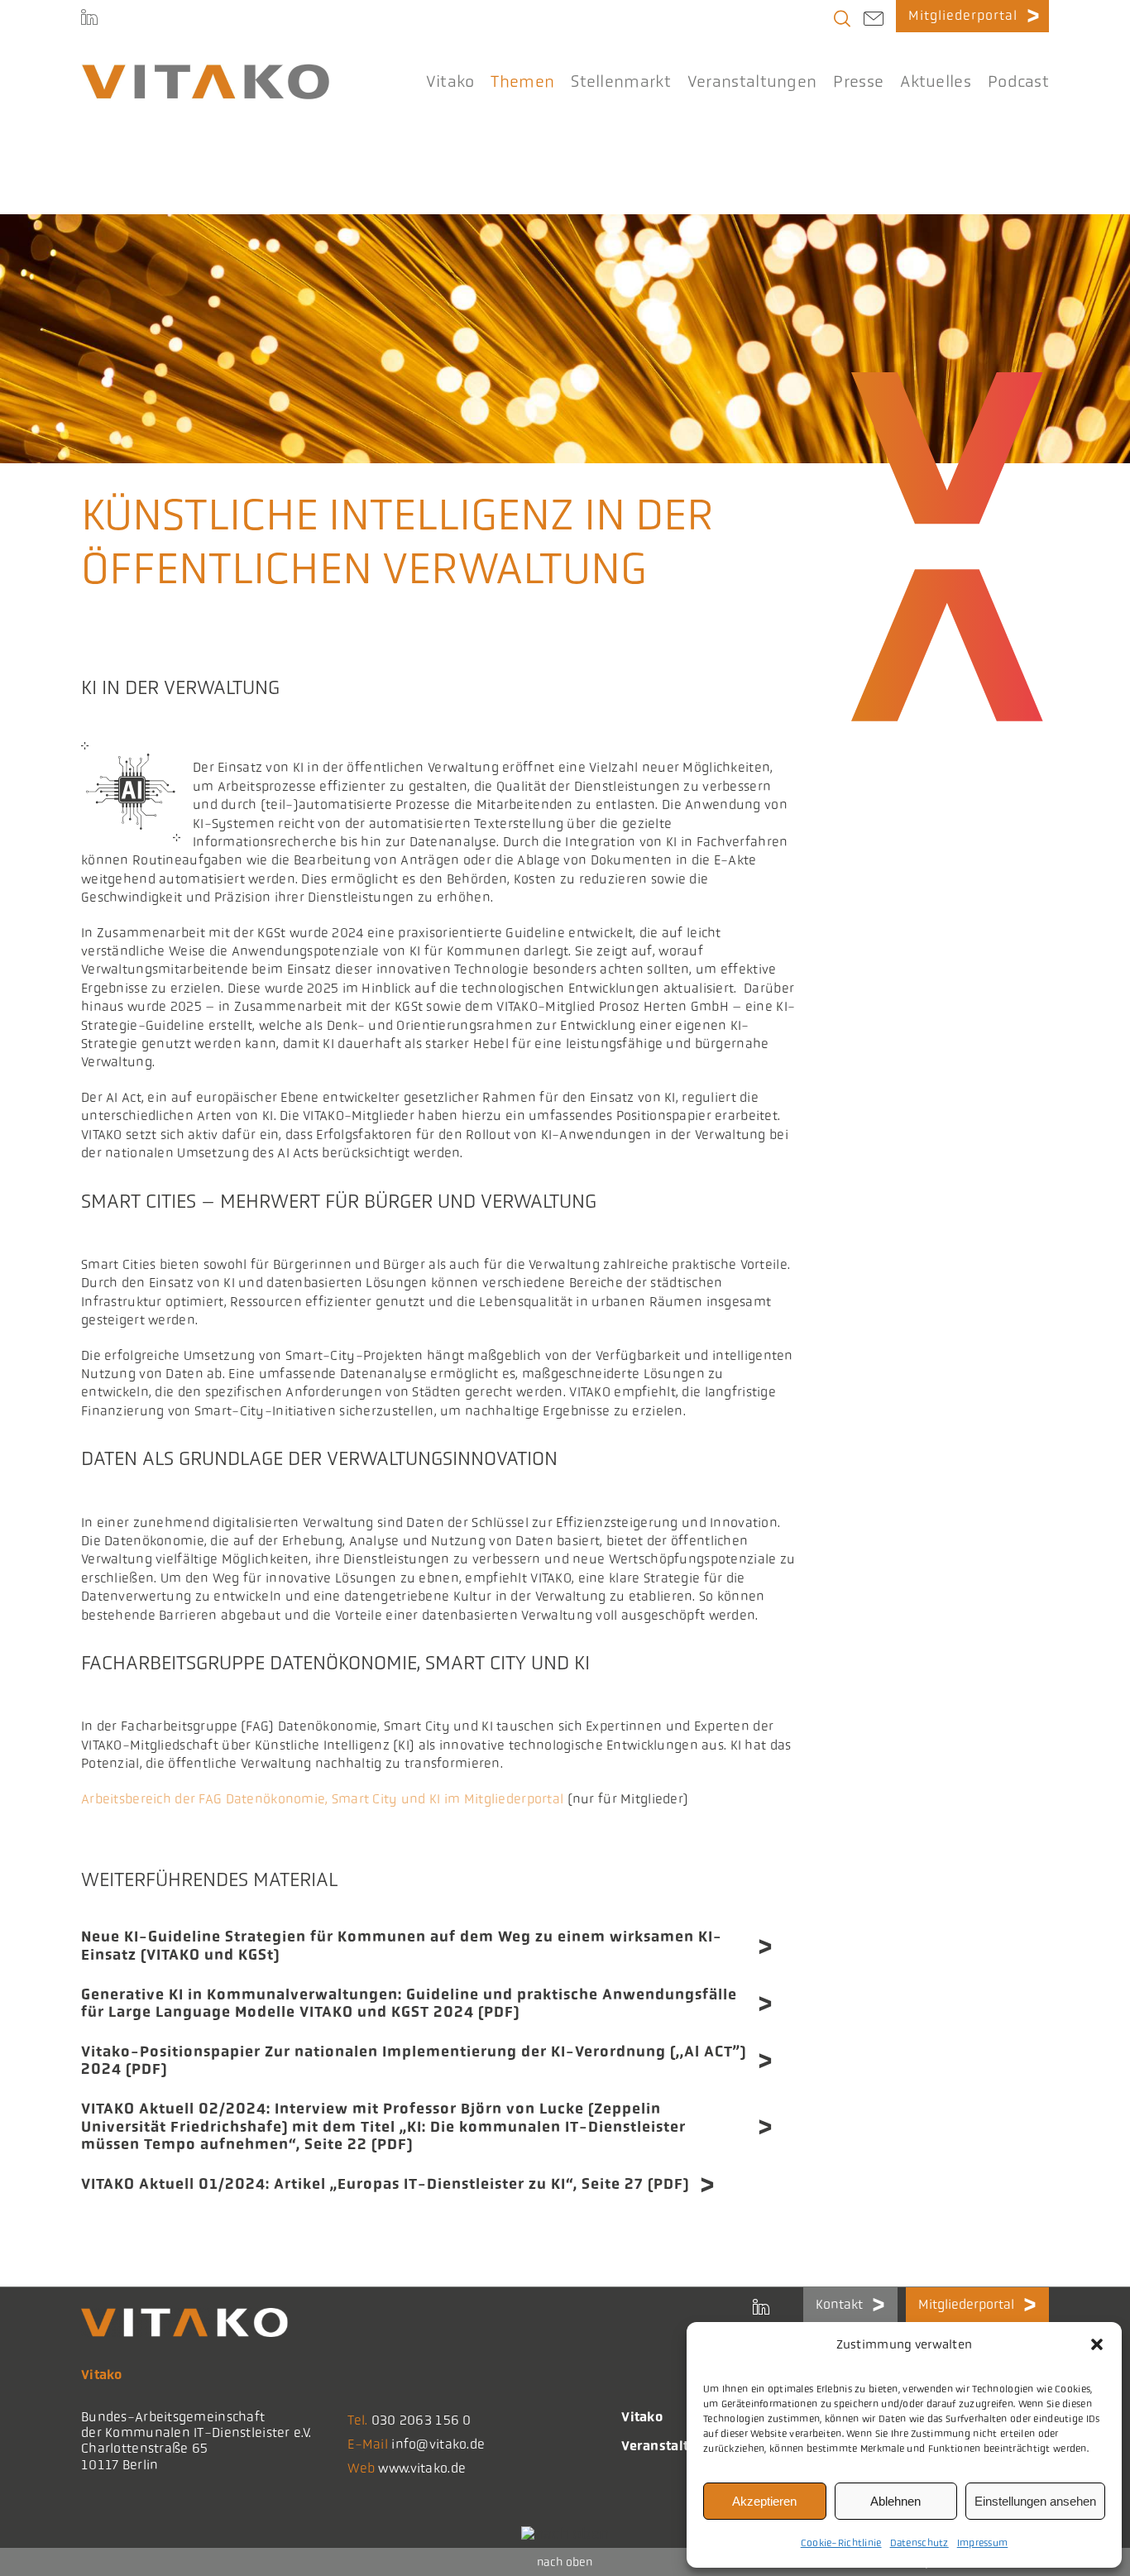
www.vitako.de (422, 2468)
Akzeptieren (764, 2501)
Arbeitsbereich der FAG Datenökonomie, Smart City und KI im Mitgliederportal (322, 1799)
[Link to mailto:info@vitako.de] (874, 21)
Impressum (983, 2543)
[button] (1097, 2344)
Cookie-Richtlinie (841, 2543)
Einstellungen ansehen (1035, 2501)
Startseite (103, 184)
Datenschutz (919, 2543)
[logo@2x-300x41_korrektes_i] (205, 71)
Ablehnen (895, 2501)
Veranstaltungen (675, 2446)
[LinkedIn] (89, 17)
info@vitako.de (438, 2444)
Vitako (642, 2417)
